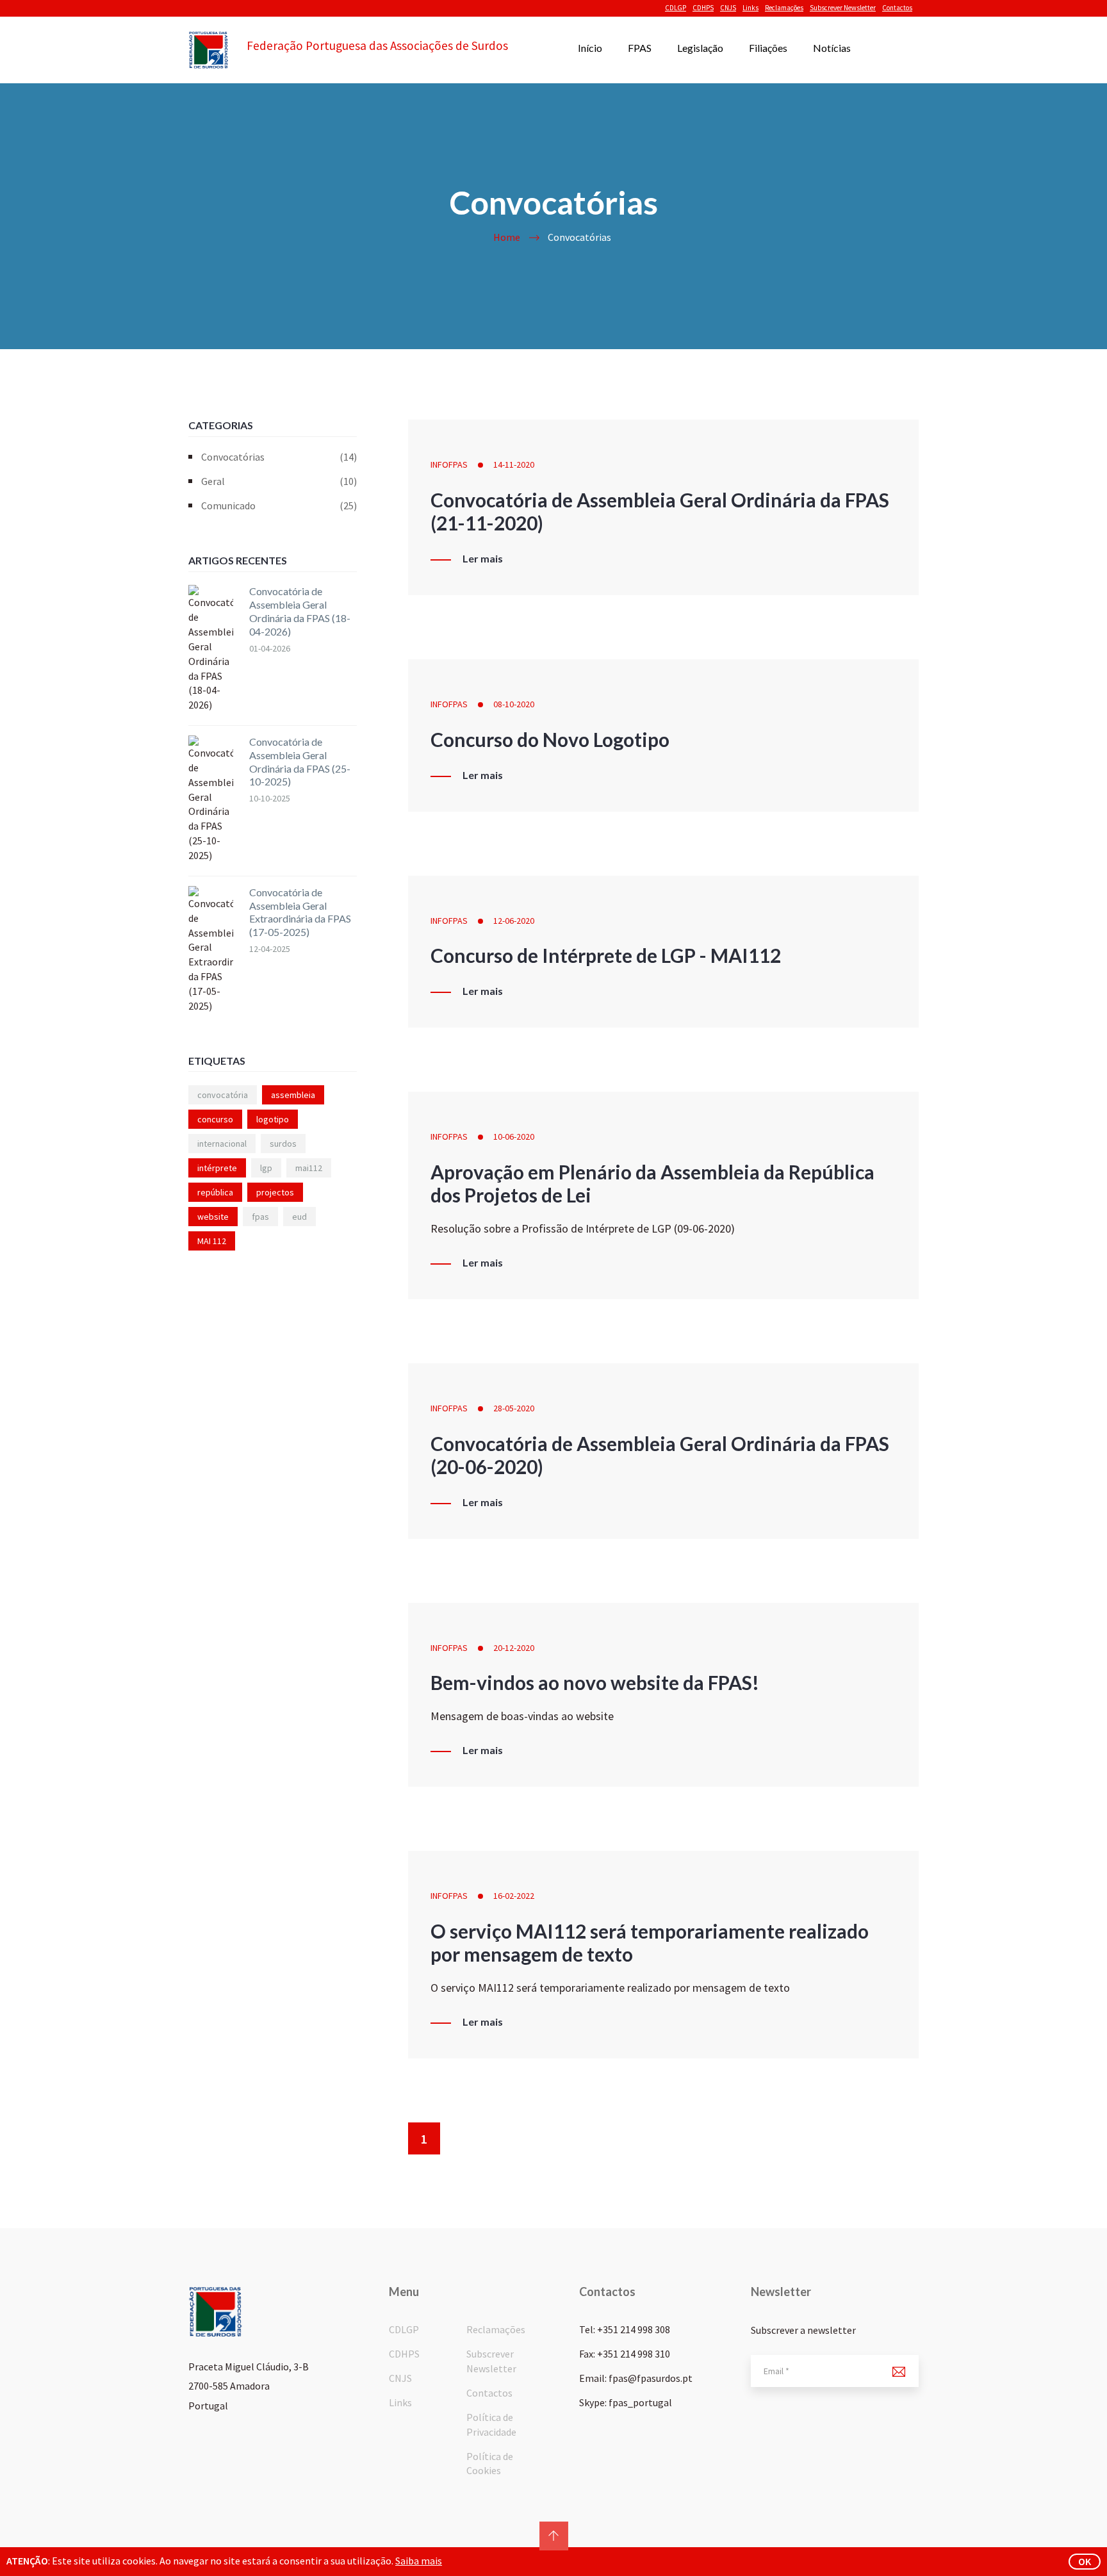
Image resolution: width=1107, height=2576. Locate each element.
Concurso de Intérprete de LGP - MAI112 (606, 955)
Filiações (768, 48)
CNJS (728, 8)
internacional (222, 1144)
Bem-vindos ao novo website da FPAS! (595, 1682)
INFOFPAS (449, 464)
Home (507, 237)
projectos (275, 1192)
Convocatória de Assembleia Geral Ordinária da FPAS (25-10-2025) (300, 761)
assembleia (293, 1095)
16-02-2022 (514, 1896)
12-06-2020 (514, 921)
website (213, 1217)
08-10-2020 (514, 704)
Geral (279, 481)
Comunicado (279, 505)
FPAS (640, 48)
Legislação (700, 48)
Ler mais (483, 559)
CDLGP (676, 8)
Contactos (897, 8)
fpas (260, 1217)
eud (299, 1217)
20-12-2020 (514, 1648)
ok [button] (1085, 2561)
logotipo (273, 1119)
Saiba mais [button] (419, 2561)
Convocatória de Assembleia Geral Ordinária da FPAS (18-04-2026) (300, 611)
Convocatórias (279, 457)
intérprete (217, 1168)
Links (750, 8)
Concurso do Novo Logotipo (550, 739)
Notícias (832, 48)
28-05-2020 (514, 1408)
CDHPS (703, 8)
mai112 (309, 1168)
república (215, 1192)
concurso (215, 1119)
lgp (266, 1168)
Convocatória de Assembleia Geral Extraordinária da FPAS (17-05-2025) (300, 912)
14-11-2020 (514, 464)
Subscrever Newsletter (843, 8)
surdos (283, 1144)
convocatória (223, 1095)
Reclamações (784, 8)
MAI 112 (212, 1241)
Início (590, 48)
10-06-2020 (514, 1136)
